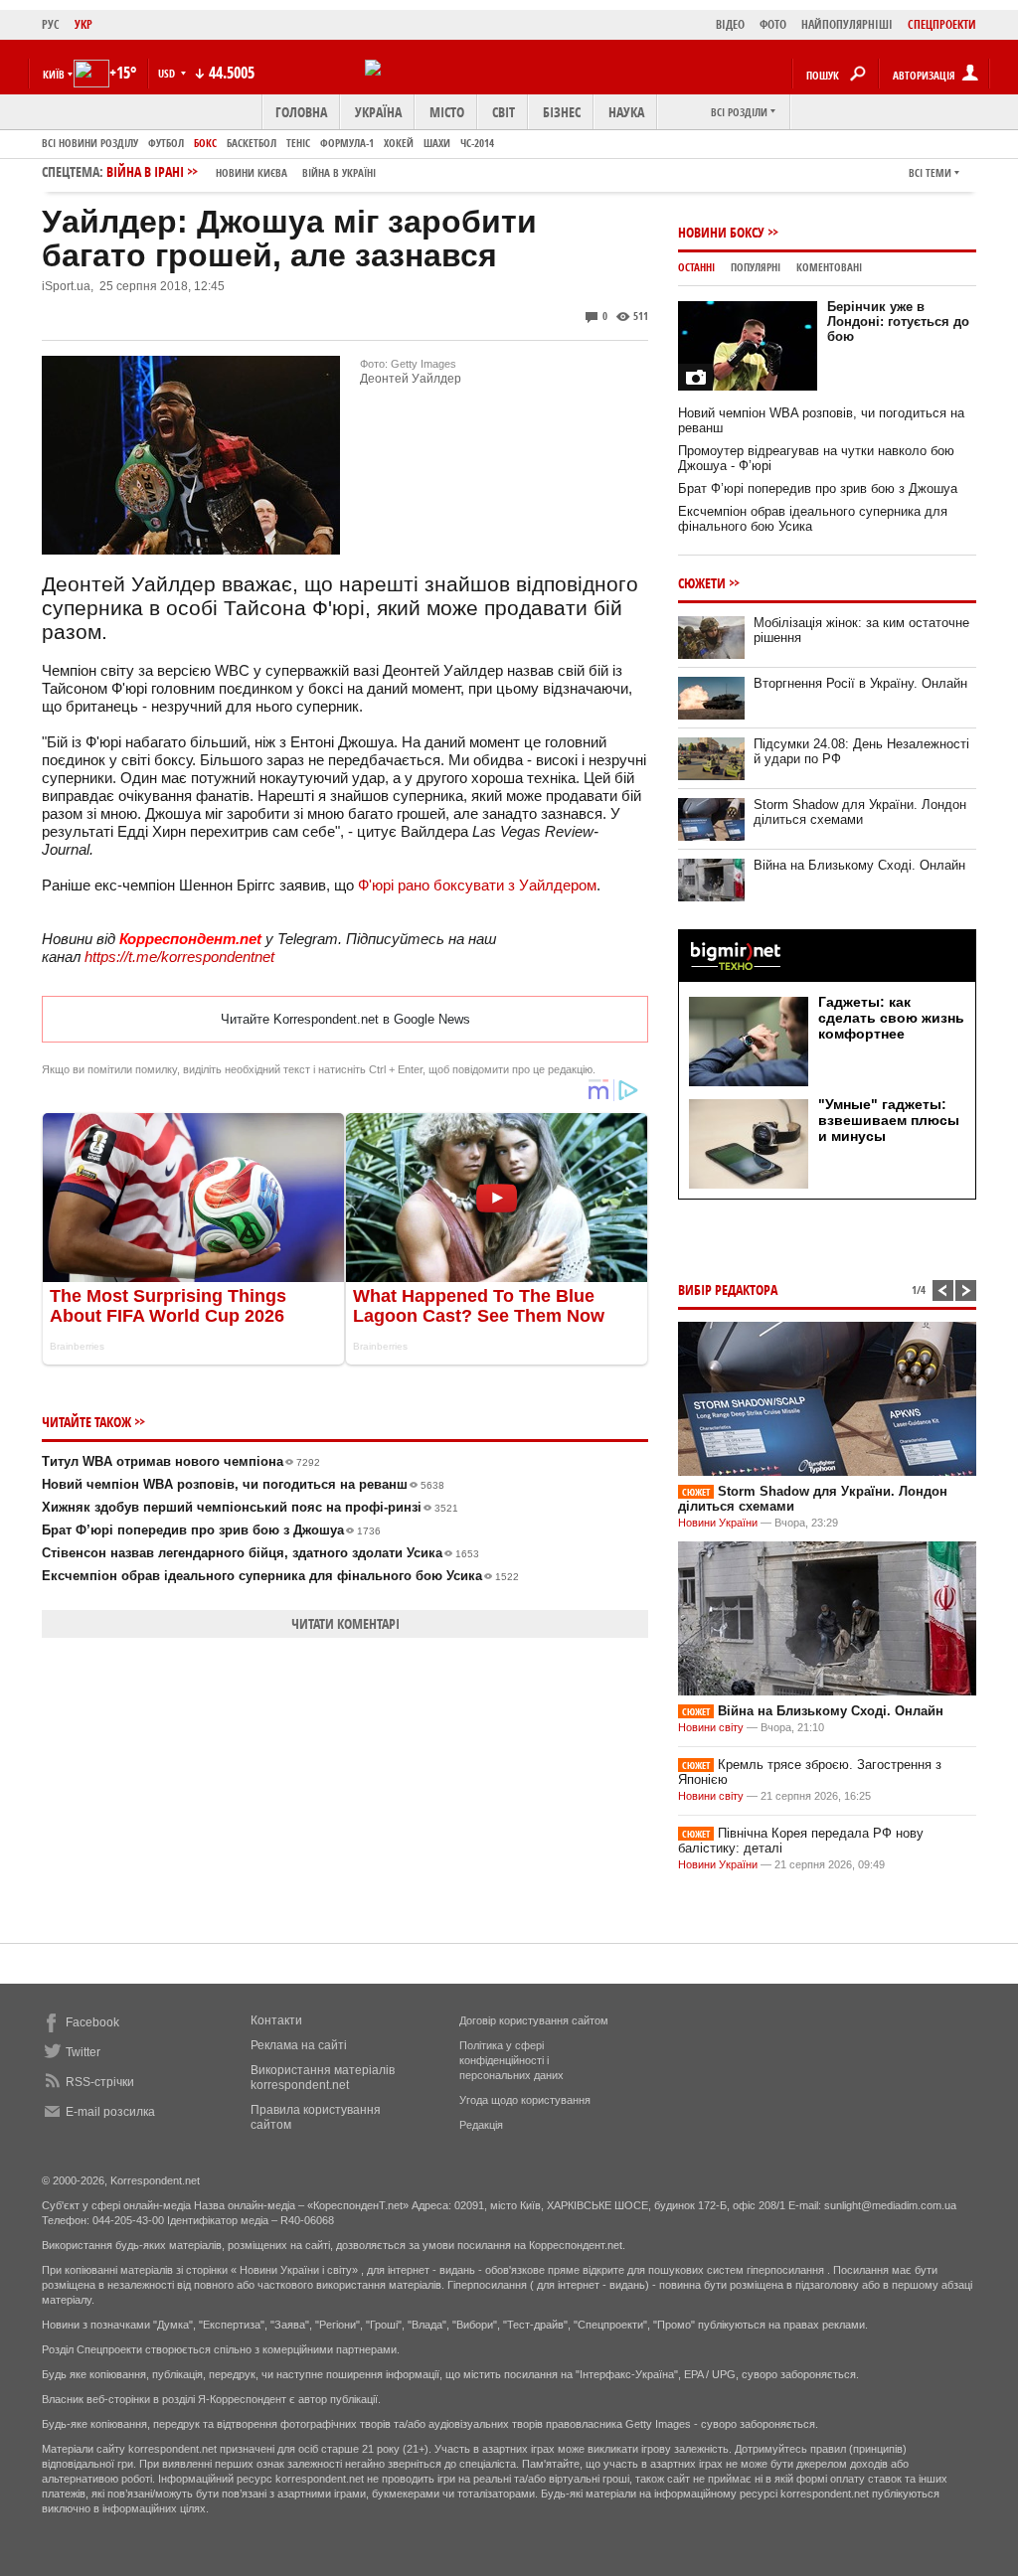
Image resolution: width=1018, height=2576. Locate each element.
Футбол (166, 143)
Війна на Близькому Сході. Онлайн (859, 865)
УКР (84, 24)
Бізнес (562, 112)
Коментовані (829, 267)
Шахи (437, 143)
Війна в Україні (339, 172)
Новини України (718, 1523)
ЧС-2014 (477, 143)
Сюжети (702, 583)
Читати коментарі (345, 1623)
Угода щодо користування (525, 2100)
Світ (504, 112)
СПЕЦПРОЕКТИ (942, 24)
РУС (51, 24)
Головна (301, 112)
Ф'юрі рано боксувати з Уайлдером (477, 885)
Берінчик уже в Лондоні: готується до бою (898, 322)
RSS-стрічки (100, 2082)
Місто (447, 112)
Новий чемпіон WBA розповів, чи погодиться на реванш (243, 1484)
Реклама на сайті (299, 2045)
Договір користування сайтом (534, 2020)
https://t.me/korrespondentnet (179, 957)
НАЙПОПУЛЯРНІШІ (847, 24)
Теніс (298, 143)
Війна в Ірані (241, 171)
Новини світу (711, 1727)
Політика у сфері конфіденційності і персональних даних (511, 2060)
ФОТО (773, 24)
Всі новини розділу (90, 143)
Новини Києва (252, 172)
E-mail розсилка (110, 2112)
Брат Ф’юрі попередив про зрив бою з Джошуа (211, 1530)
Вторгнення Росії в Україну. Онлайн (860, 683)
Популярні (756, 267)
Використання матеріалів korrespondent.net (323, 2078)
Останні (696, 267)
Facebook (92, 2022)
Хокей (399, 143)
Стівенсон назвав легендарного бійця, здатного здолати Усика (260, 1553)
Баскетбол (252, 143)
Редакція (481, 2125)
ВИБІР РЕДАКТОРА (728, 1289)
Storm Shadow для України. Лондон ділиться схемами (860, 812)
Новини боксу (721, 232)
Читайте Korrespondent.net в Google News (345, 1019)
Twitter (83, 2052)
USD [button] (168, 73)
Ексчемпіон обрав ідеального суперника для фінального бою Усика (280, 1576)
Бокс (205, 143)
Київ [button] (54, 74)
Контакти (276, 2020)
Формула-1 (347, 143)
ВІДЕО (730, 24)
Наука (626, 112)
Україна (378, 112)
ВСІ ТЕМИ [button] (930, 172)
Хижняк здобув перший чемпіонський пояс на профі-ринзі (250, 1507)
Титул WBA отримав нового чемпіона (181, 1461)
